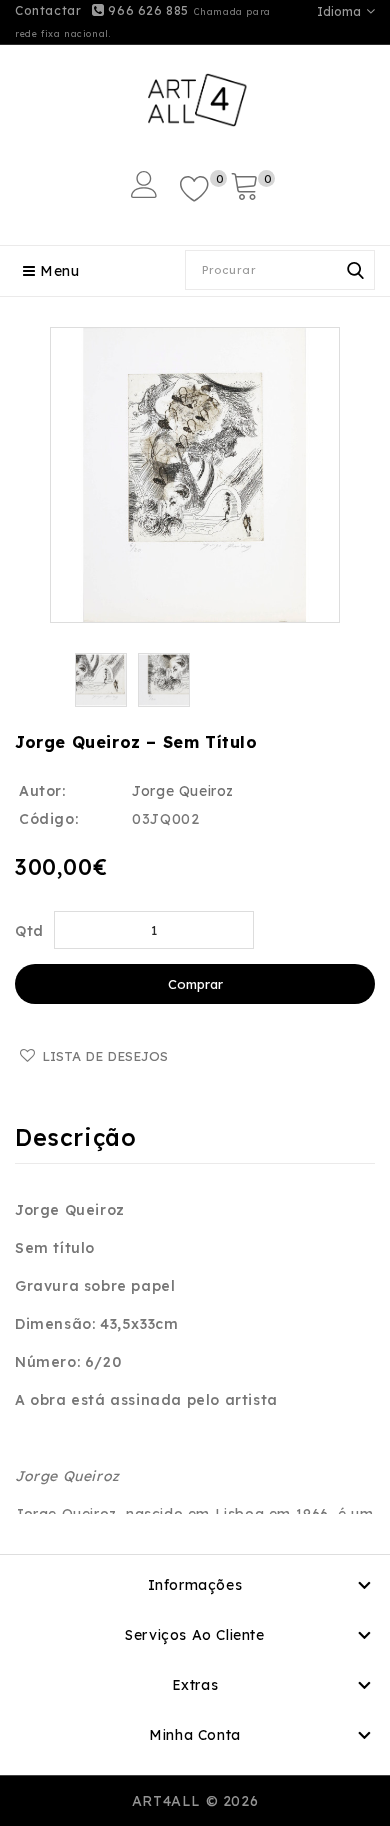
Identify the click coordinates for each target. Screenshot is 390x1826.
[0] (195, 187)
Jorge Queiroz (183, 791)
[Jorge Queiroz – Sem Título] (195, 475)
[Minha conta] (144, 184)
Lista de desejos (105, 1056)
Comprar (195, 984)
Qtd (29, 931)
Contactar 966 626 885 (102, 10)
